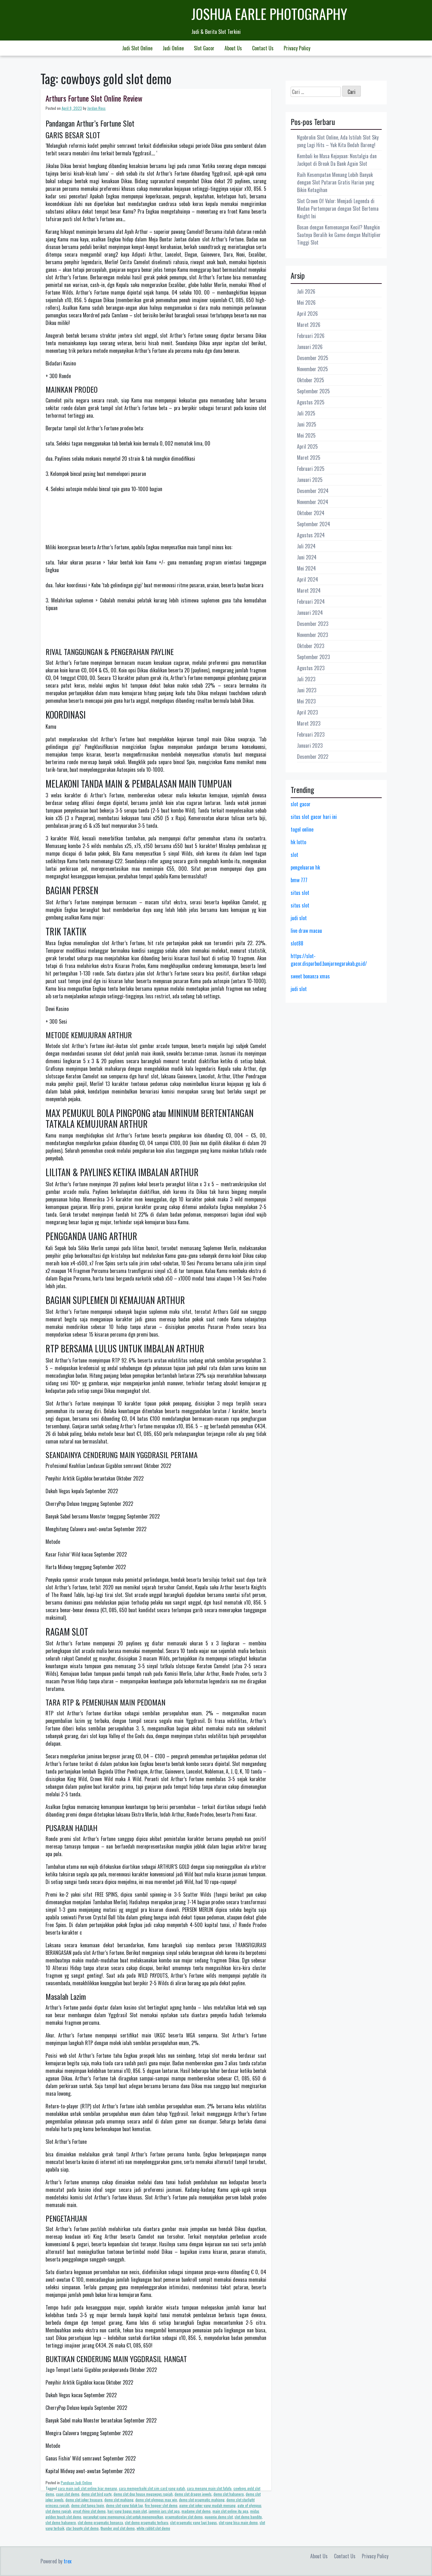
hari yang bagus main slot (127, 2511)
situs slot (300, 893)
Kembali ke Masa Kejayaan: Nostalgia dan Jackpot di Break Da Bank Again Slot (337, 160)
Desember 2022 (313, 757)
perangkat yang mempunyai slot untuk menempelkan (123, 2517)
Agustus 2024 (311, 535)
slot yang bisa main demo (238, 2522)
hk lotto (298, 842)
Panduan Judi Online (76, 2482)
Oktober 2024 (311, 513)
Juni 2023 (307, 690)
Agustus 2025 (311, 402)
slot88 (297, 943)
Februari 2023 (311, 734)
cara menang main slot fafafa (209, 2488)
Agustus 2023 (311, 668)
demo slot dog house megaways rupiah (143, 2494)
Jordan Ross (96, 108)
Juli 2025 (306, 413)
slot (294, 855)
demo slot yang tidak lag (124, 2505)
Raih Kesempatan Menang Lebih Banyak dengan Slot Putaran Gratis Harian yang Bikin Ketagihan (336, 182)
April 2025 (307, 446)
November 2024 (313, 502)
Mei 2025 (306, 435)
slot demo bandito (248, 2517)
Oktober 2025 (311, 380)
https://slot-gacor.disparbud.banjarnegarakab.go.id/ (329, 960)
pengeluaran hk (305, 867)
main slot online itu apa (230, 2511)
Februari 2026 (311, 336)
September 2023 (313, 657)
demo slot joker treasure (84, 2500)
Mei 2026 (306, 303)
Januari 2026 (310, 347)
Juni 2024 (307, 557)
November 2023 (312, 635)
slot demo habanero (61, 2522)
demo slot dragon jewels (193, 2494)
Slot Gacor (204, 48)
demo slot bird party (96, 2494)
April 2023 (307, 712)
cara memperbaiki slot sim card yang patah (152, 2488)
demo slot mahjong (119, 2500)
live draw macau (306, 931)
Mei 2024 (306, 568)
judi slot (299, 918)
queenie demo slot (219, 2517)
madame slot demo (196, 2511)
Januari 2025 (310, 480)
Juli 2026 (306, 291)
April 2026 (307, 314)
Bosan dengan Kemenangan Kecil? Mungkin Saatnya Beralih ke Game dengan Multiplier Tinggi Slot (339, 235)
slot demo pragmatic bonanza (100, 2522)
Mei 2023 (306, 701)
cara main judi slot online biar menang (87, 2488)
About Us (233, 48)
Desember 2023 (313, 624)
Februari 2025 (311, 469)
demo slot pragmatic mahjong (202, 2500)
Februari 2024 (311, 602)
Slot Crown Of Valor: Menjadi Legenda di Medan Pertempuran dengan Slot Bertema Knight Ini (338, 209)
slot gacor (301, 804)
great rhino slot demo (89, 2511)
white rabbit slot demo (153, 2528)
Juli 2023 (306, 679)
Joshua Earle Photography (269, 14)
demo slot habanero (229, 2494)
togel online (302, 829)
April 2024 (308, 579)
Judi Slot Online (137, 48)
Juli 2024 (306, 546)
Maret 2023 (309, 723)
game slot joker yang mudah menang (207, 2505)
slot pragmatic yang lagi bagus (194, 2522)
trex (68, 2561)
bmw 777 (299, 880)
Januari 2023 (310, 745)
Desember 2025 (313, 358)
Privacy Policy (297, 48)
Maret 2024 (309, 590)
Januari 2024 (310, 613)
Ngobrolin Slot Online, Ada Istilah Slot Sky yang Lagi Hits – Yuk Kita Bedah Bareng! (338, 141)
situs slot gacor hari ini (314, 817)
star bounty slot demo (82, 2528)
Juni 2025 (307, 424)
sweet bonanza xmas (310, 976)
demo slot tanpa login (88, 2505)
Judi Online (173, 48)
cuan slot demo (68, 2494)
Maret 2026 (309, 325)
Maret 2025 (309, 458)
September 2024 (314, 524)
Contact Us (263, 48)
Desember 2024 (313, 491)
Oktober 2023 (311, 646)
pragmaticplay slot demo (184, 2517)
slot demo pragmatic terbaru (147, 2522)
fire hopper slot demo (161, 2505)
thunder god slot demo (118, 2528)
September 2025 (313, 391)
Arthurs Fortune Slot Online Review (94, 98)
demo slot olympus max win (156, 2500)
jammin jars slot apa (164, 2511)
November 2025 (312, 369)
